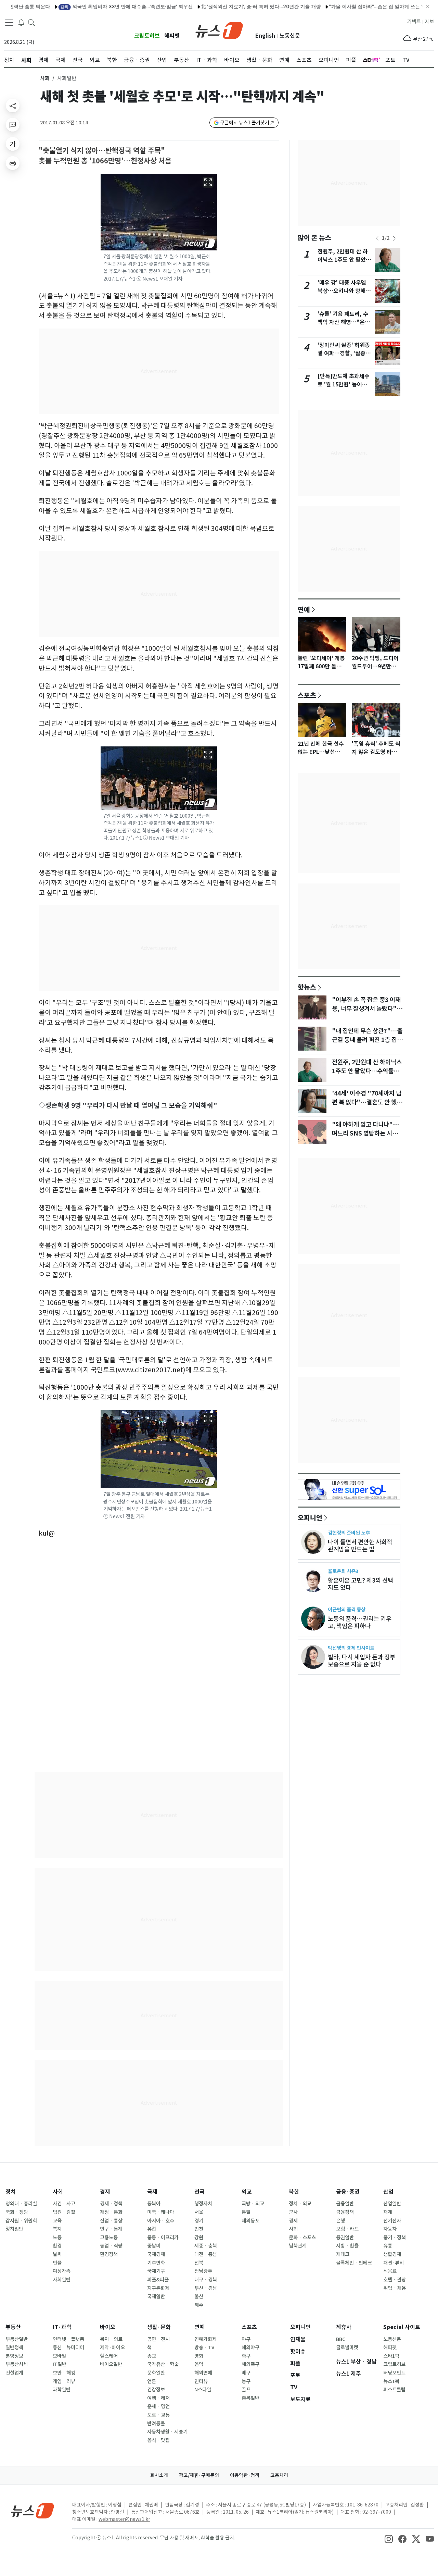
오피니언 (310, 1518)
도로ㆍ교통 (158, 2415)
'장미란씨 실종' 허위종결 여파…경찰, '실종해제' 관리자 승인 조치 (344, 353)
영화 (199, 2356)
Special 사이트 (402, 2327)
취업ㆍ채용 (395, 2288)
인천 (199, 2229)
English (265, 36)
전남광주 (203, 2271)
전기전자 (392, 2221)
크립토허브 (147, 36)
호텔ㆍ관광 (395, 2280)
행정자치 (203, 2204)
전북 (199, 2263)
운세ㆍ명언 (158, 2406)
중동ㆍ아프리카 (163, 2238)
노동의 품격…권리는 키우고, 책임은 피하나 (360, 1622)
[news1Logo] (33, 2510)
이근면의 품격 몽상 (347, 1609)
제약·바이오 (112, 2348)
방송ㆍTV (204, 2348)
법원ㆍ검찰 (64, 2212)
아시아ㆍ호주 (161, 2221)
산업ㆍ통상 (111, 2221)
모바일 (59, 2356)
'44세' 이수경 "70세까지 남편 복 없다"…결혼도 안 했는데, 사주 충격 (367, 1102)
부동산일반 (17, 2339)
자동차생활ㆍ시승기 (167, 2432)
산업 (388, 2192)
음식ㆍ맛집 (158, 2440)
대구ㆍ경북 (206, 2280)
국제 (152, 2192)
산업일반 (392, 2204)
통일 (246, 2212)
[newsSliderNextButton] (394, 238)
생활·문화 (159, 2327)
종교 (152, 2356)
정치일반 (14, 2229)
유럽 (152, 2229)
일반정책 (14, 2348)
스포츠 (307, 695)
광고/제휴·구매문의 (199, 2475)
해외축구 (250, 2364)
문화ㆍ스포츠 (302, 2238)
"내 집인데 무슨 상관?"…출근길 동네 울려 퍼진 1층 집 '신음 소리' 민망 (367, 1040)
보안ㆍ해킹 (64, 2373)
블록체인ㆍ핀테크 (354, 2263)
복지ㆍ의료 (111, 2339)
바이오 (108, 2327)
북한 (294, 2192)
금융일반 (345, 2204)
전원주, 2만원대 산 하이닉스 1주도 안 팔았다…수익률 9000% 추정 (367, 1071)
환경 (57, 2246)
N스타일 (203, 2390)
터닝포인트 (394, 2373)
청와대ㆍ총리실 (21, 2204)
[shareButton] (13, 106)
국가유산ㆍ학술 (163, 2364)
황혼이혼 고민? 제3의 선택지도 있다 (360, 1584)
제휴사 (344, 2327)
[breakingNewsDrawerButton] (21, 22)
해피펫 (172, 36)
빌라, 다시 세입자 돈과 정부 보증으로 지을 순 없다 (362, 1661)
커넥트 (414, 22)
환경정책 (109, 2254)
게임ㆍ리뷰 (64, 2381)
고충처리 (279, 2475)
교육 (57, 2221)
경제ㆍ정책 (111, 2204)
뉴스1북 (391, 2381)
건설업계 (14, 2373)
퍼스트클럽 (394, 2390)
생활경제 (392, 2254)
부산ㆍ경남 (206, 2288)
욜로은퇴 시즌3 (343, 1571)
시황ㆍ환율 (347, 2246)
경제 (105, 2192)
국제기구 (156, 2271)
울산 (199, 2296)
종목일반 (250, 2398)
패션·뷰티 (394, 2263)
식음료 (390, 2271)
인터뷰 (201, 2381)
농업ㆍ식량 (111, 2246)
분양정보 (14, 2356)
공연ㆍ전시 (158, 2339)
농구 (246, 2381)
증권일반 (345, 2238)
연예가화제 (205, 2339)
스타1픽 (391, 2356)
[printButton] (13, 163)
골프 (246, 2390)
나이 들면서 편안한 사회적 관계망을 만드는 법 (360, 1546)
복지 (57, 2229)
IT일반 (60, 2364)
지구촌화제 (158, 2288)
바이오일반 (111, 2364)
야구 (246, 2339)
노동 (57, 2238)
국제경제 (156, 2254)
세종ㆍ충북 (206, 2246)
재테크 (343, 2254)
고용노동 (109, 2238)
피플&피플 (158, 2280)
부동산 (13, 2327)
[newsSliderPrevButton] (377, 238)
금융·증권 (348, 2192)
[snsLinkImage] (389, 2538)
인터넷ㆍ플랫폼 (68, 2339)
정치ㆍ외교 (300, 2204)
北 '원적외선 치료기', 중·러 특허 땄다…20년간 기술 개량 (221, 6)
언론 (152, 2381)
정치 (11, 2192)
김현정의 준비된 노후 (349, 1533)
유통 (388, 2246)
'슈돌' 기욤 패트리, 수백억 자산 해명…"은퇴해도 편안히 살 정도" (344, 322)
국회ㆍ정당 (17, 2212)
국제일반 (156, 2296)
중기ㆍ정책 (395, 2238)
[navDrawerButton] (9, 22)
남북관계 (298, 2246)
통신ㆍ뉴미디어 (68, 2348)
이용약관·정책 (245, 2475)
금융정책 (345, 2212)
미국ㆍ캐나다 (161, 2212)
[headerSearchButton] (31, 22)
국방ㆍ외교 (253, 2204)
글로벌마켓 (347, 2348)
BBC (341, 2339)
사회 (45, 78)
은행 (340, 2221)
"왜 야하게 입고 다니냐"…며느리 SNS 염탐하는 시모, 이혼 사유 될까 (366, 1134)
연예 (304, 609)
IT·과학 (62, 2327)
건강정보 (156, 2390)
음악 (199, 2364)
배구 (246, 2373)
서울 (199, 2212)
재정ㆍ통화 (111, 2212)
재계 (388, 2212)
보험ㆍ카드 (347, 2229)
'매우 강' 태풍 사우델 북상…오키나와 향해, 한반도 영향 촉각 (343, 291)
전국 (199, 2192)
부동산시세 (17, 2364)
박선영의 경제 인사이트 (351, 1648)
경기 (199, 2221)
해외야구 (250, 2348)
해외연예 (203, 2373)
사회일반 (62, 2280)
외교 (247, 2192)
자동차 (390, 2229)
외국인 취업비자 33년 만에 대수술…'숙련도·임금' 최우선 (87, 6)
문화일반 (156, 2373)
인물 (57, 2263)
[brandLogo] (219, 30)
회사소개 (159, 2475)
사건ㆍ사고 (64, 2204)
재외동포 (250, 2221)
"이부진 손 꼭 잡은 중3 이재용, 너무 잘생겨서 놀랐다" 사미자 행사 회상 (366, 1009)
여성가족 (62, 2271)
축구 (246, 2356)
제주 (199, 2305)
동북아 (154, 2204)
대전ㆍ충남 (206, 2254)
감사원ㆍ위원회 (21, 2221)
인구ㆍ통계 (111, 2229)
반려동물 (156, 2424)
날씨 (57, 2254)
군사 (293, 2212)
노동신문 (290, 36)
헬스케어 (109, 2356)
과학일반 (62, 2390)
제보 (429, 22)
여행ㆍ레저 (158, 2398)
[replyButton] (13, 125)
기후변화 (156, 2263)
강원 (199, 2238)
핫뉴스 (307, 987)
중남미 (154, 2246)
